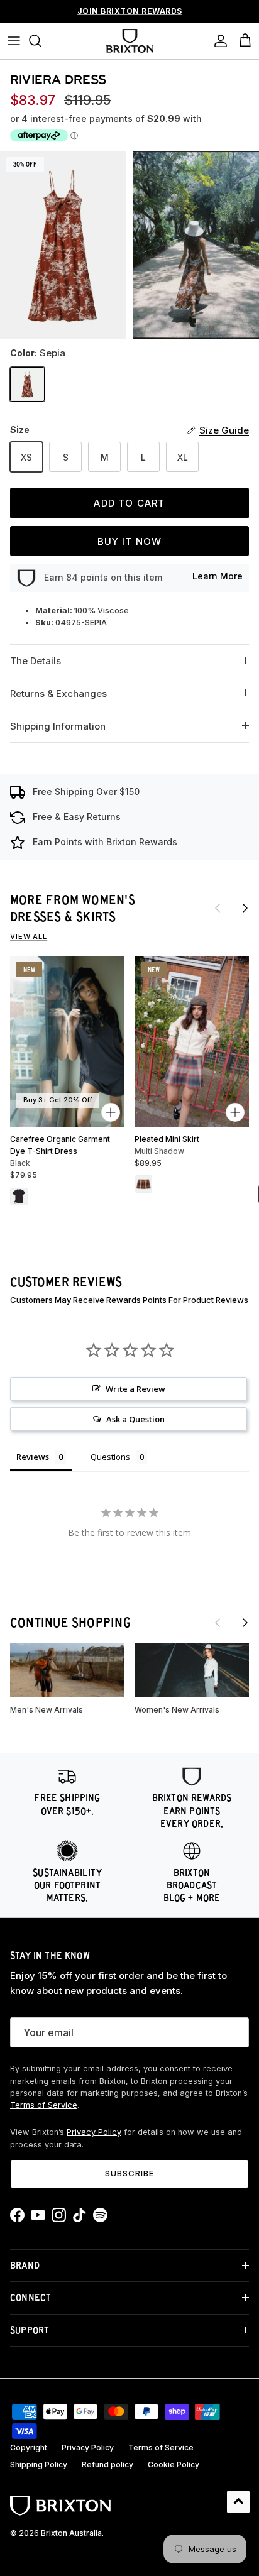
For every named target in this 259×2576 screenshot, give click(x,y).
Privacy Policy (94, 2132)
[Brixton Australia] (130, 41)
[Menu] (14, 41)
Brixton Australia (71, 2533)
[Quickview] (111, 1112)
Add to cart (129, 503)
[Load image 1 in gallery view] (63, 245)
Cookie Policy (174, 2464)
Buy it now (130, 541)
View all (29, 936)
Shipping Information (58, 726)
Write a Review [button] (135, 1389)
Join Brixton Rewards (130, 11)
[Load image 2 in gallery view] (196, 245)
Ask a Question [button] (135, 1419)
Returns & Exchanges (58, 693)
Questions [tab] (110, 1457)
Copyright (29, 2447)
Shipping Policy (39, 2464)
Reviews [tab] (33, 1457)
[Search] (41, 41)
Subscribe (129, 2173)
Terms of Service (44, 2105)
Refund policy (107, 2464)
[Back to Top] (238, 2502)
